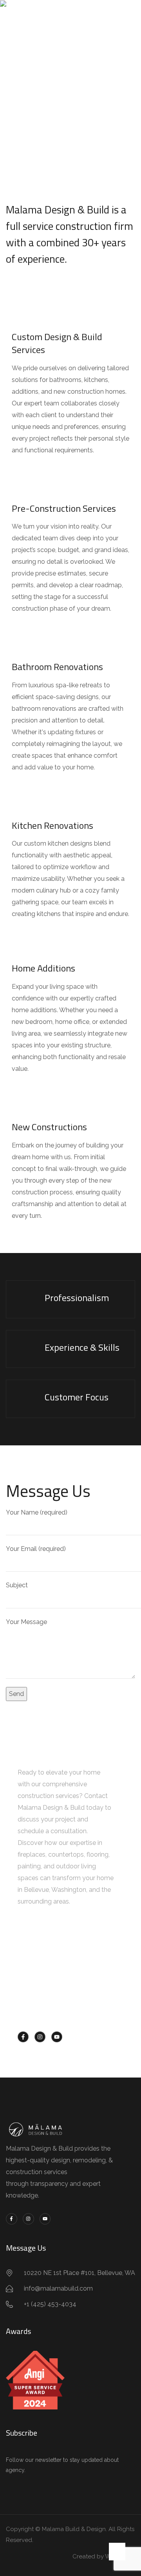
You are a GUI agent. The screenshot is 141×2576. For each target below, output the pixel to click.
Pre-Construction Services (64, 508)
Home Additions (43, 968)
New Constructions (49, 1127)
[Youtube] (57, 2037)
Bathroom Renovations (57, 667)
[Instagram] (40, 2037)
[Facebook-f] (23, 2037)
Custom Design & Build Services (57, 343)
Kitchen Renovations (52, 825)
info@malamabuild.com (71, 1978)
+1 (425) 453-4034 (62, 2011)
